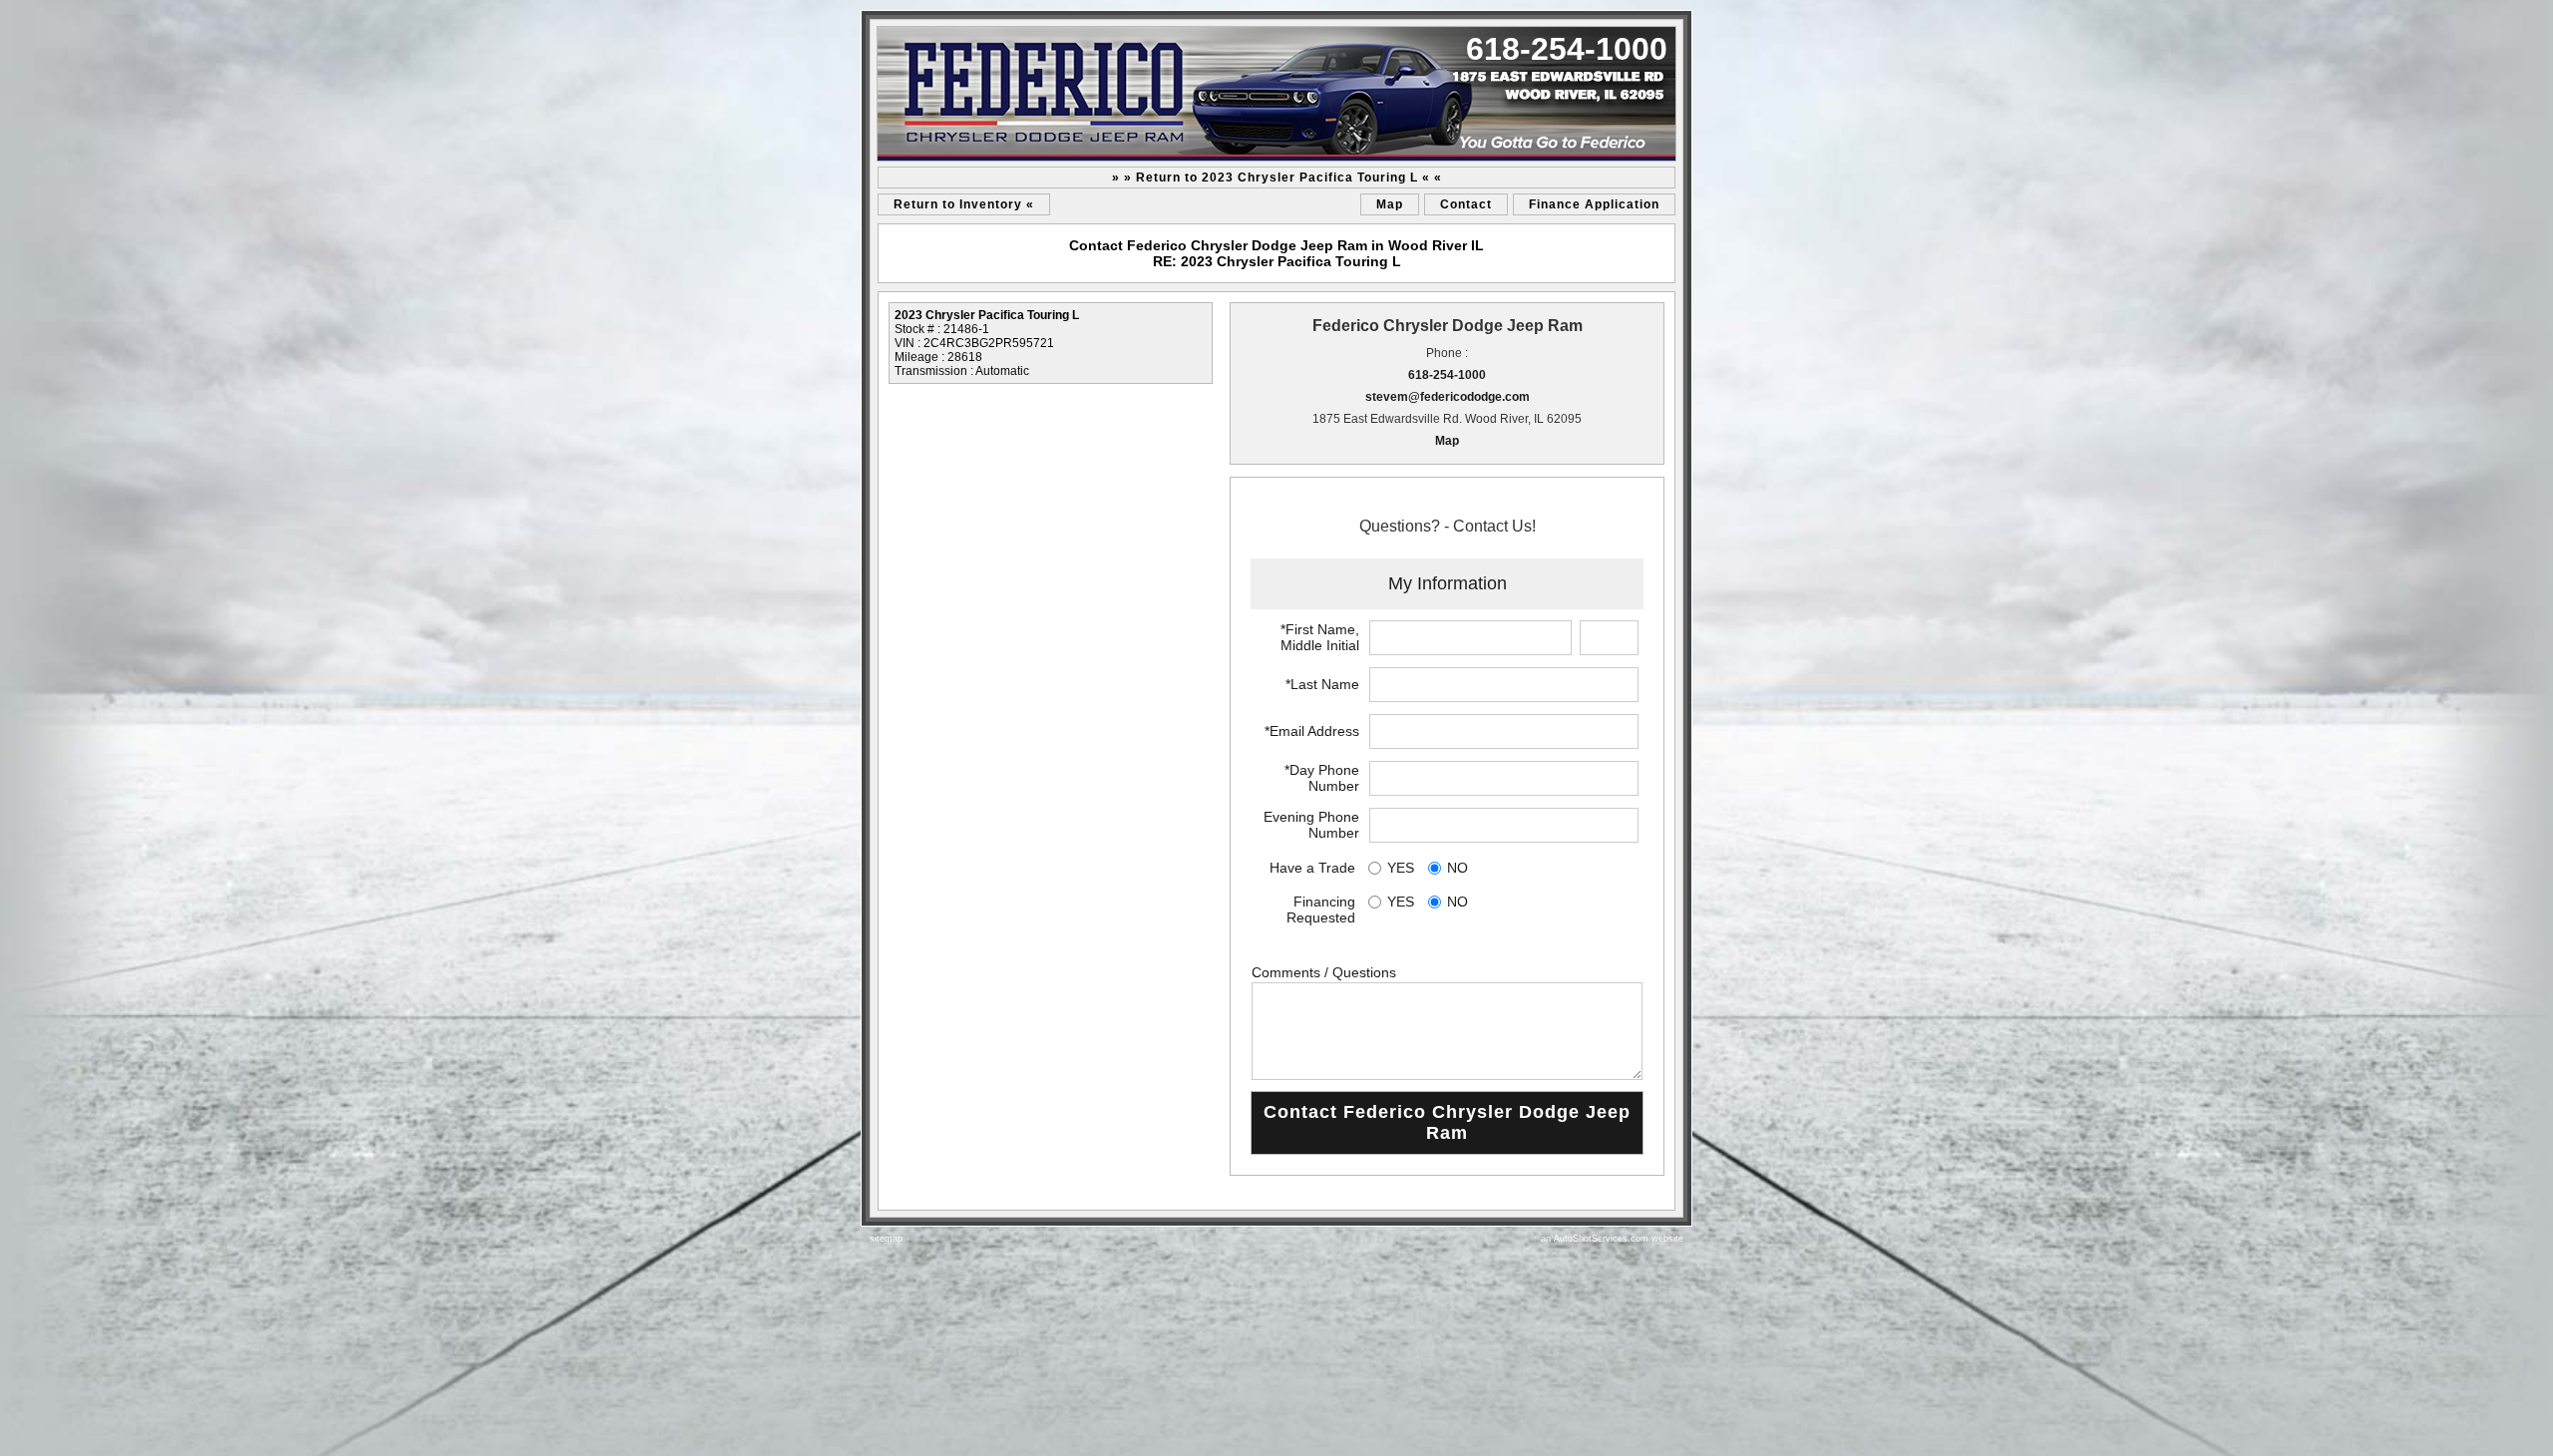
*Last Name (1322, 684)
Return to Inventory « (964, 204)
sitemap (886, 1239)
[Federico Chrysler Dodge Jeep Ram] (1276, 94)
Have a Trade (1312, 868)
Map (1390, 204)
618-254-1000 (1447, 375)
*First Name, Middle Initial (1320, 637)
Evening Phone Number (1311, 825)
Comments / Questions (1324, 972)
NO (1458, 868)
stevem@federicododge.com (1448, 397)
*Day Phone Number (1322, 778)
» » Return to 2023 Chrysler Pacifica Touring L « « (1277, 178)
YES (1401, 868)
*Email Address (1312, 731)
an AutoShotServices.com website (1612, 1239)
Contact (1466, 204)
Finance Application (1594, 204)
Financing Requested (1321, 910)
